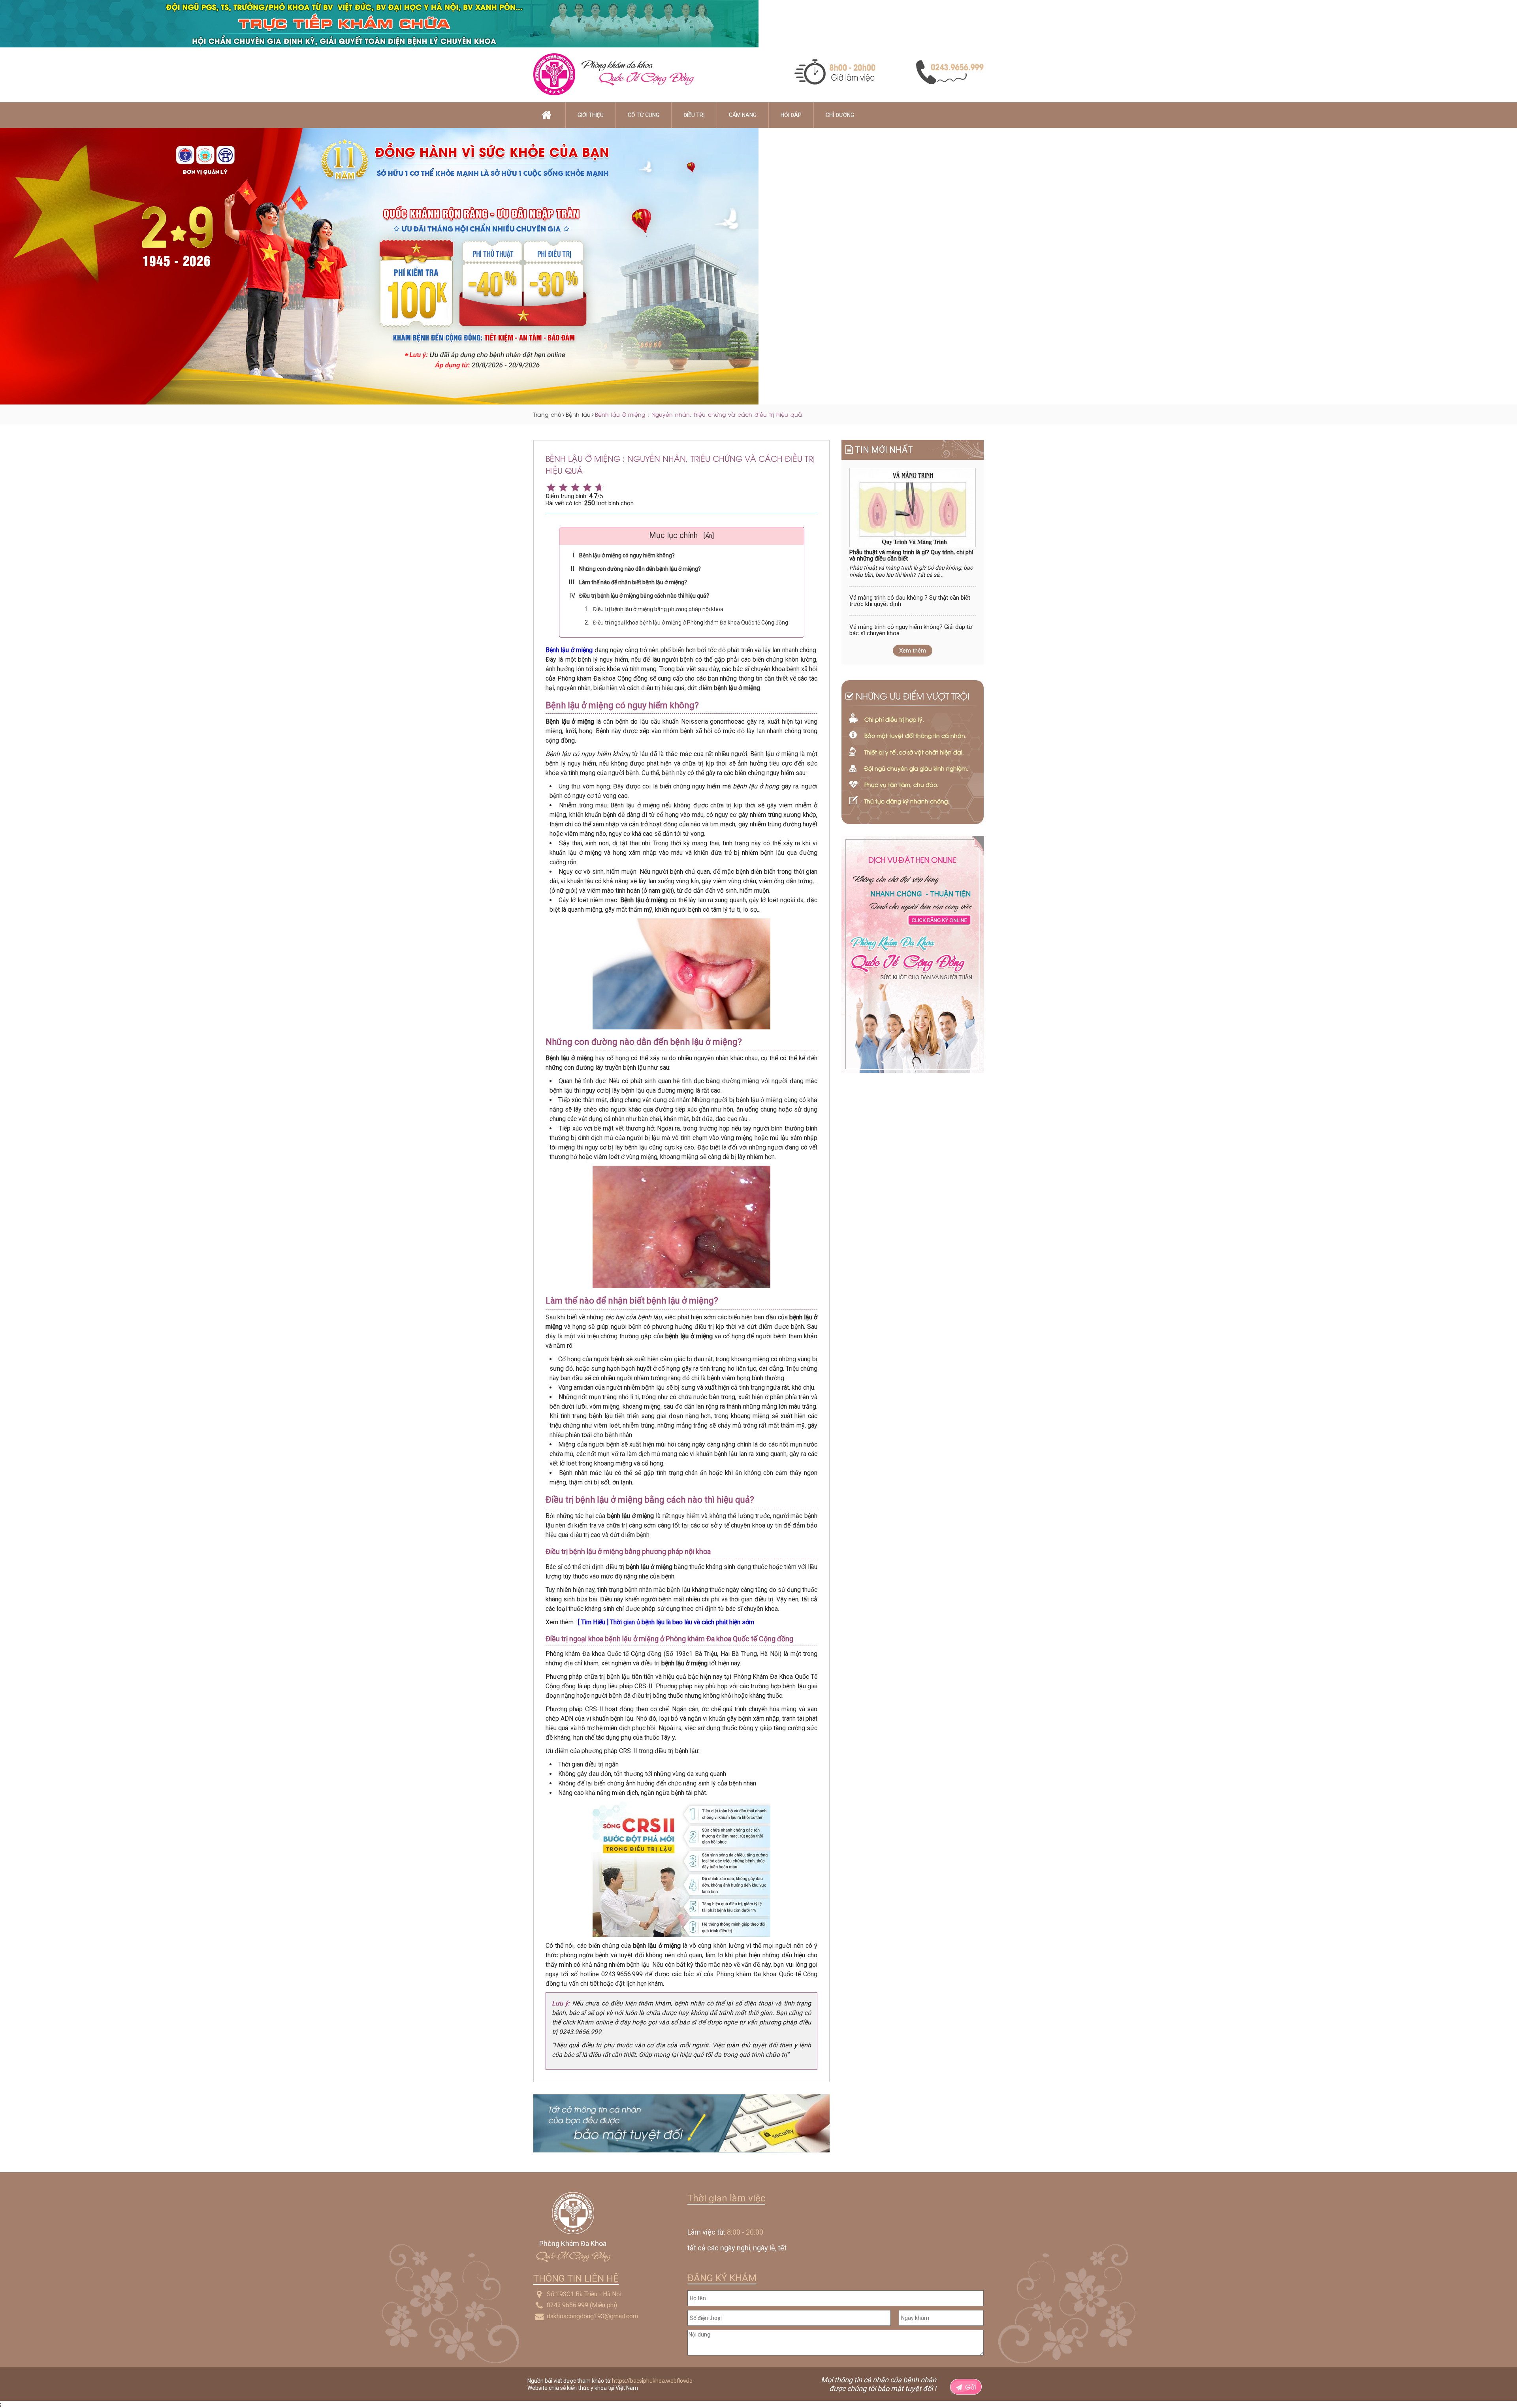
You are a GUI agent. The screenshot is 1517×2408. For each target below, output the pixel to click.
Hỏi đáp (791, 115)
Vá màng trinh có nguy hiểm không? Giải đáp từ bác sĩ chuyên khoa (911, 630)
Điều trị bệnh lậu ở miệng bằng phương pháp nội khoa (658, 609)
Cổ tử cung (644, 115)
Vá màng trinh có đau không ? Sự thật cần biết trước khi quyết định (910, 601)
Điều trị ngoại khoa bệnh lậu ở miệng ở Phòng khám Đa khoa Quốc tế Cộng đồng (691, 623)
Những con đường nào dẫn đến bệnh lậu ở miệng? (640, 569)
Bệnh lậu (578, 414)
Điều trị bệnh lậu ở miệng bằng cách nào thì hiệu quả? (644, 596)
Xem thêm (913, 651)
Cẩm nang (743, 115)
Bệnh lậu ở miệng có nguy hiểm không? (627, 555)
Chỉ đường (840, 115)
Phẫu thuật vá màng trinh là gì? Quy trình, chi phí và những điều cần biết (911, 556)
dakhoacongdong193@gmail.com (592, 2316)
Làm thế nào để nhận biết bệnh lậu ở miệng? (633, 582)
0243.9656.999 (567, 2305)
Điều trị (694, 115)
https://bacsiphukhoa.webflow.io (652, 2381)
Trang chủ (547, 414)
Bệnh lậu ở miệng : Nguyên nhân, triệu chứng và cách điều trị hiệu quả (698, 414)
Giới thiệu (591, 115)
